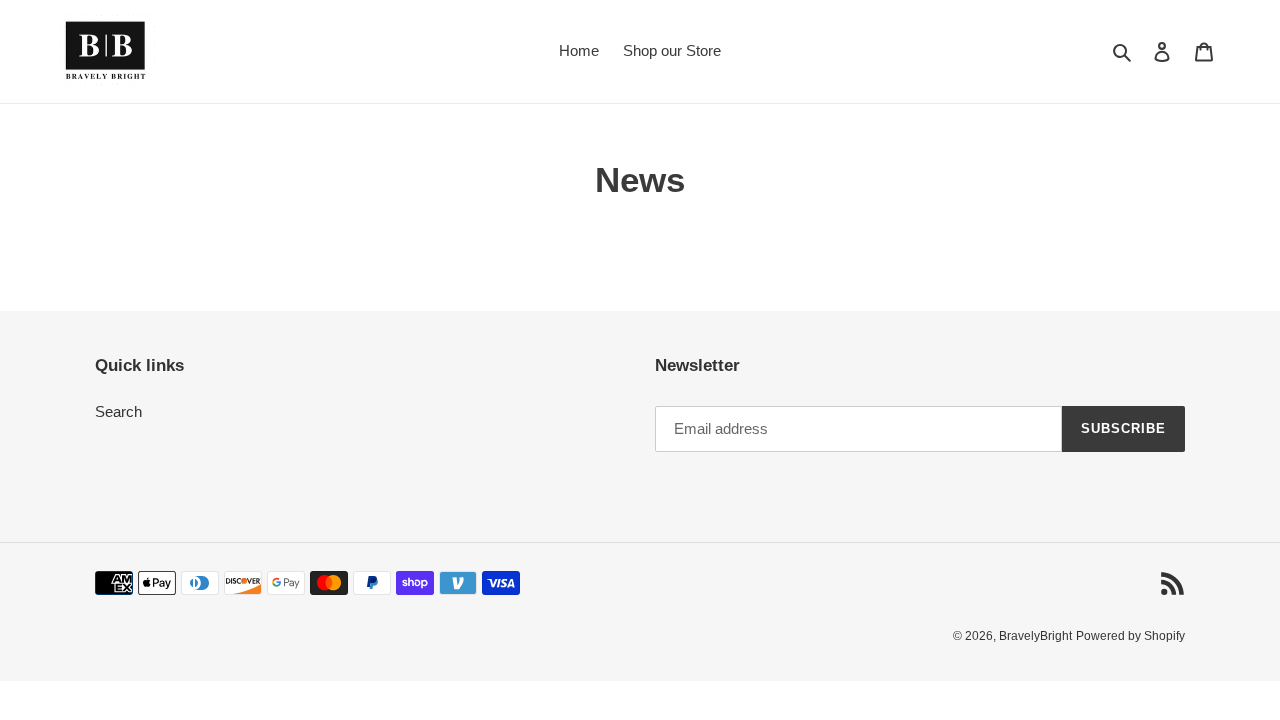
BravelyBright (1035, 637)
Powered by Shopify (1130, 637)
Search (118, 412)
